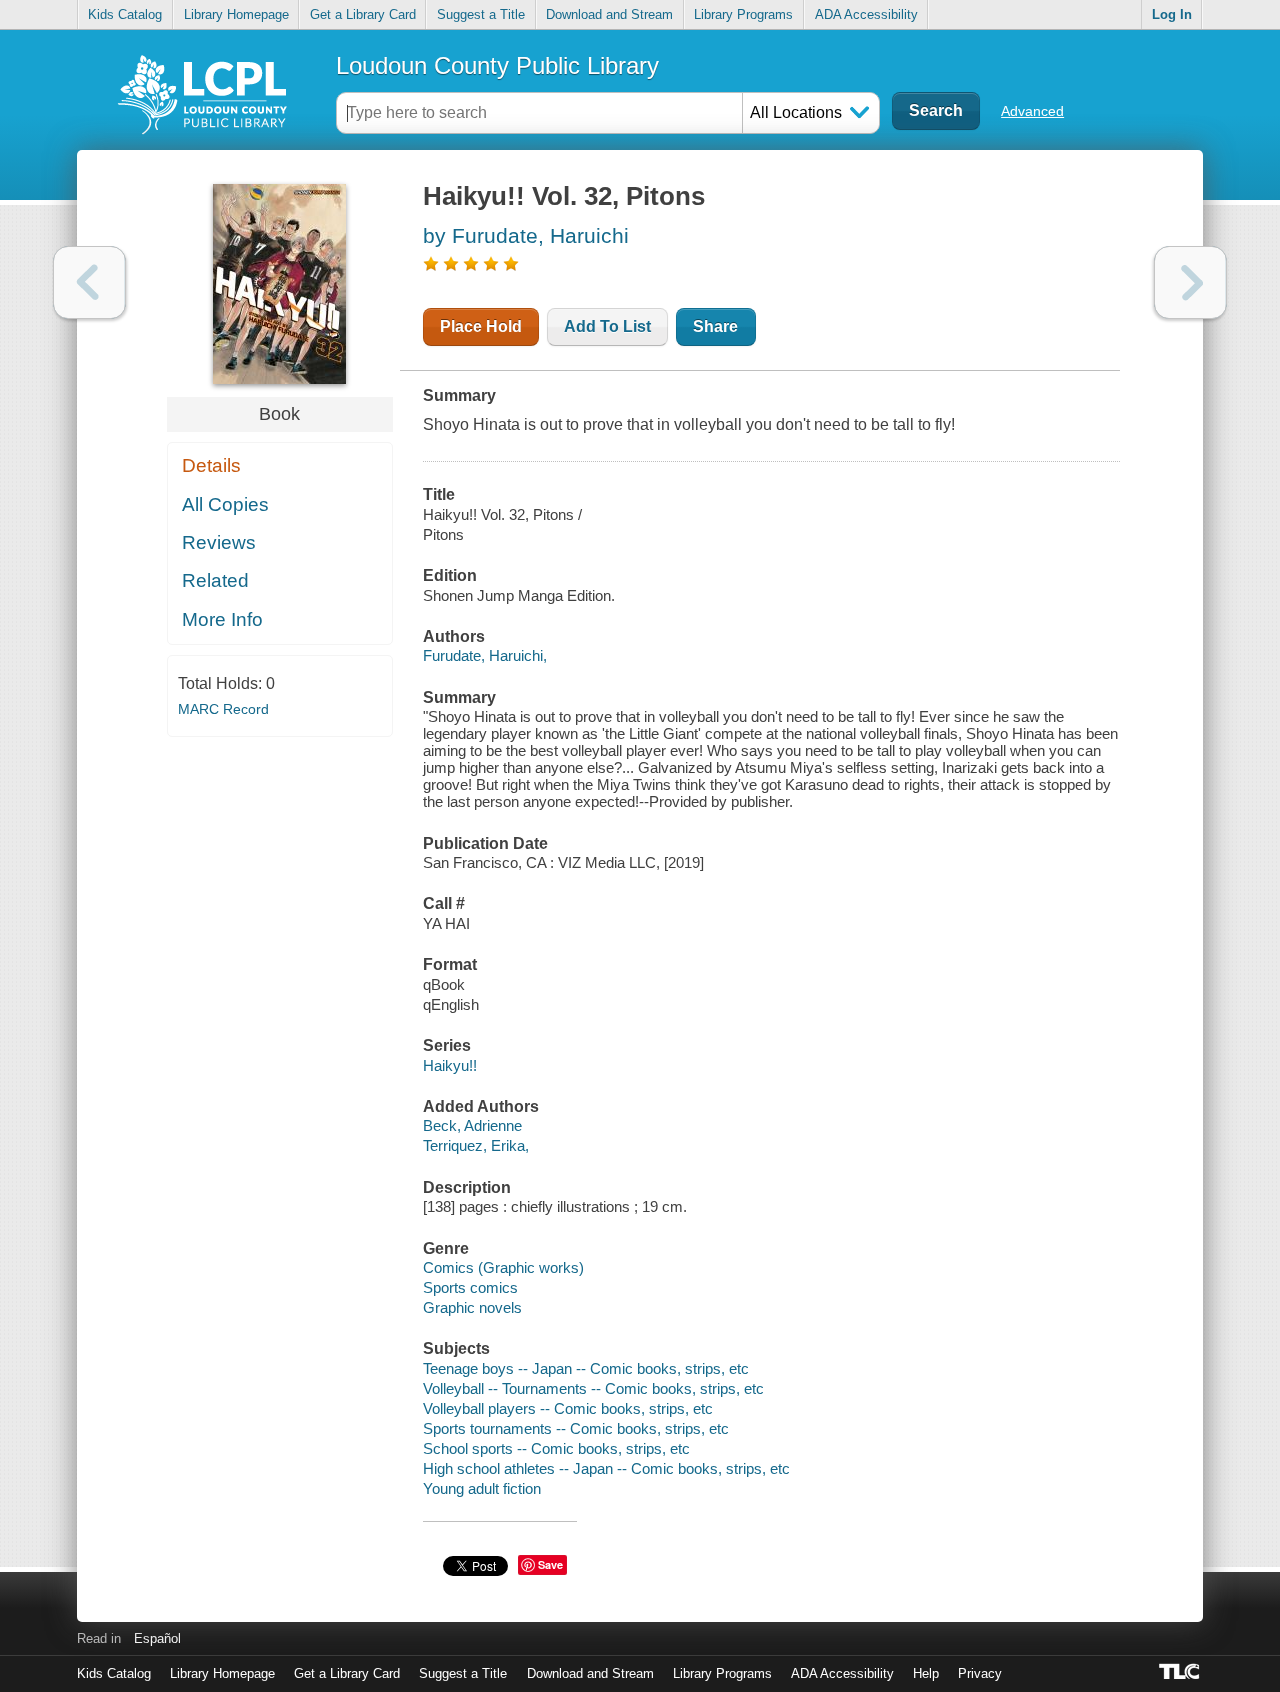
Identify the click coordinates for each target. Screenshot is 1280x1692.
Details (211, 465)
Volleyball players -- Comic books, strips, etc (568, 1408)
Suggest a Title (481, 14)
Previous (89, 282)
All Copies (225, 504)
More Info (222, 619)
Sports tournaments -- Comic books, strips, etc (576, 1428)
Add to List (607, 326)
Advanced (1032, 111)
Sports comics (470, 1287)
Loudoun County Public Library (497, 65)
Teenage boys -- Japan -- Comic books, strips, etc (586, 1368)
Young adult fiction (482, 1488)
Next (1190, 282)
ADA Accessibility (866, 14)
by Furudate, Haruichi (526, 235)
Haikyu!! (450, 1065)
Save (550, 1564)
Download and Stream (609, 14)
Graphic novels (472, 1307)
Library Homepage (236, 14)
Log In (1172, 14)
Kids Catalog (125, 14)
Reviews (219, 542)
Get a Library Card (363, 14)
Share (715, 326)
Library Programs (743, 14)
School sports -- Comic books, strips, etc (556, 1448)
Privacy (980, 1673)
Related (215, 580)
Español (157, 1638)
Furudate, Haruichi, (485, 655)
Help (926, 1673)
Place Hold (481, 326)
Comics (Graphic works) (503, 1267)
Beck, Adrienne (472, 1125)
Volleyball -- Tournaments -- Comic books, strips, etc (593, 1388)
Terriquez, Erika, (476, 1145)
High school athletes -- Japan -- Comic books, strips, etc (606, 1468)
